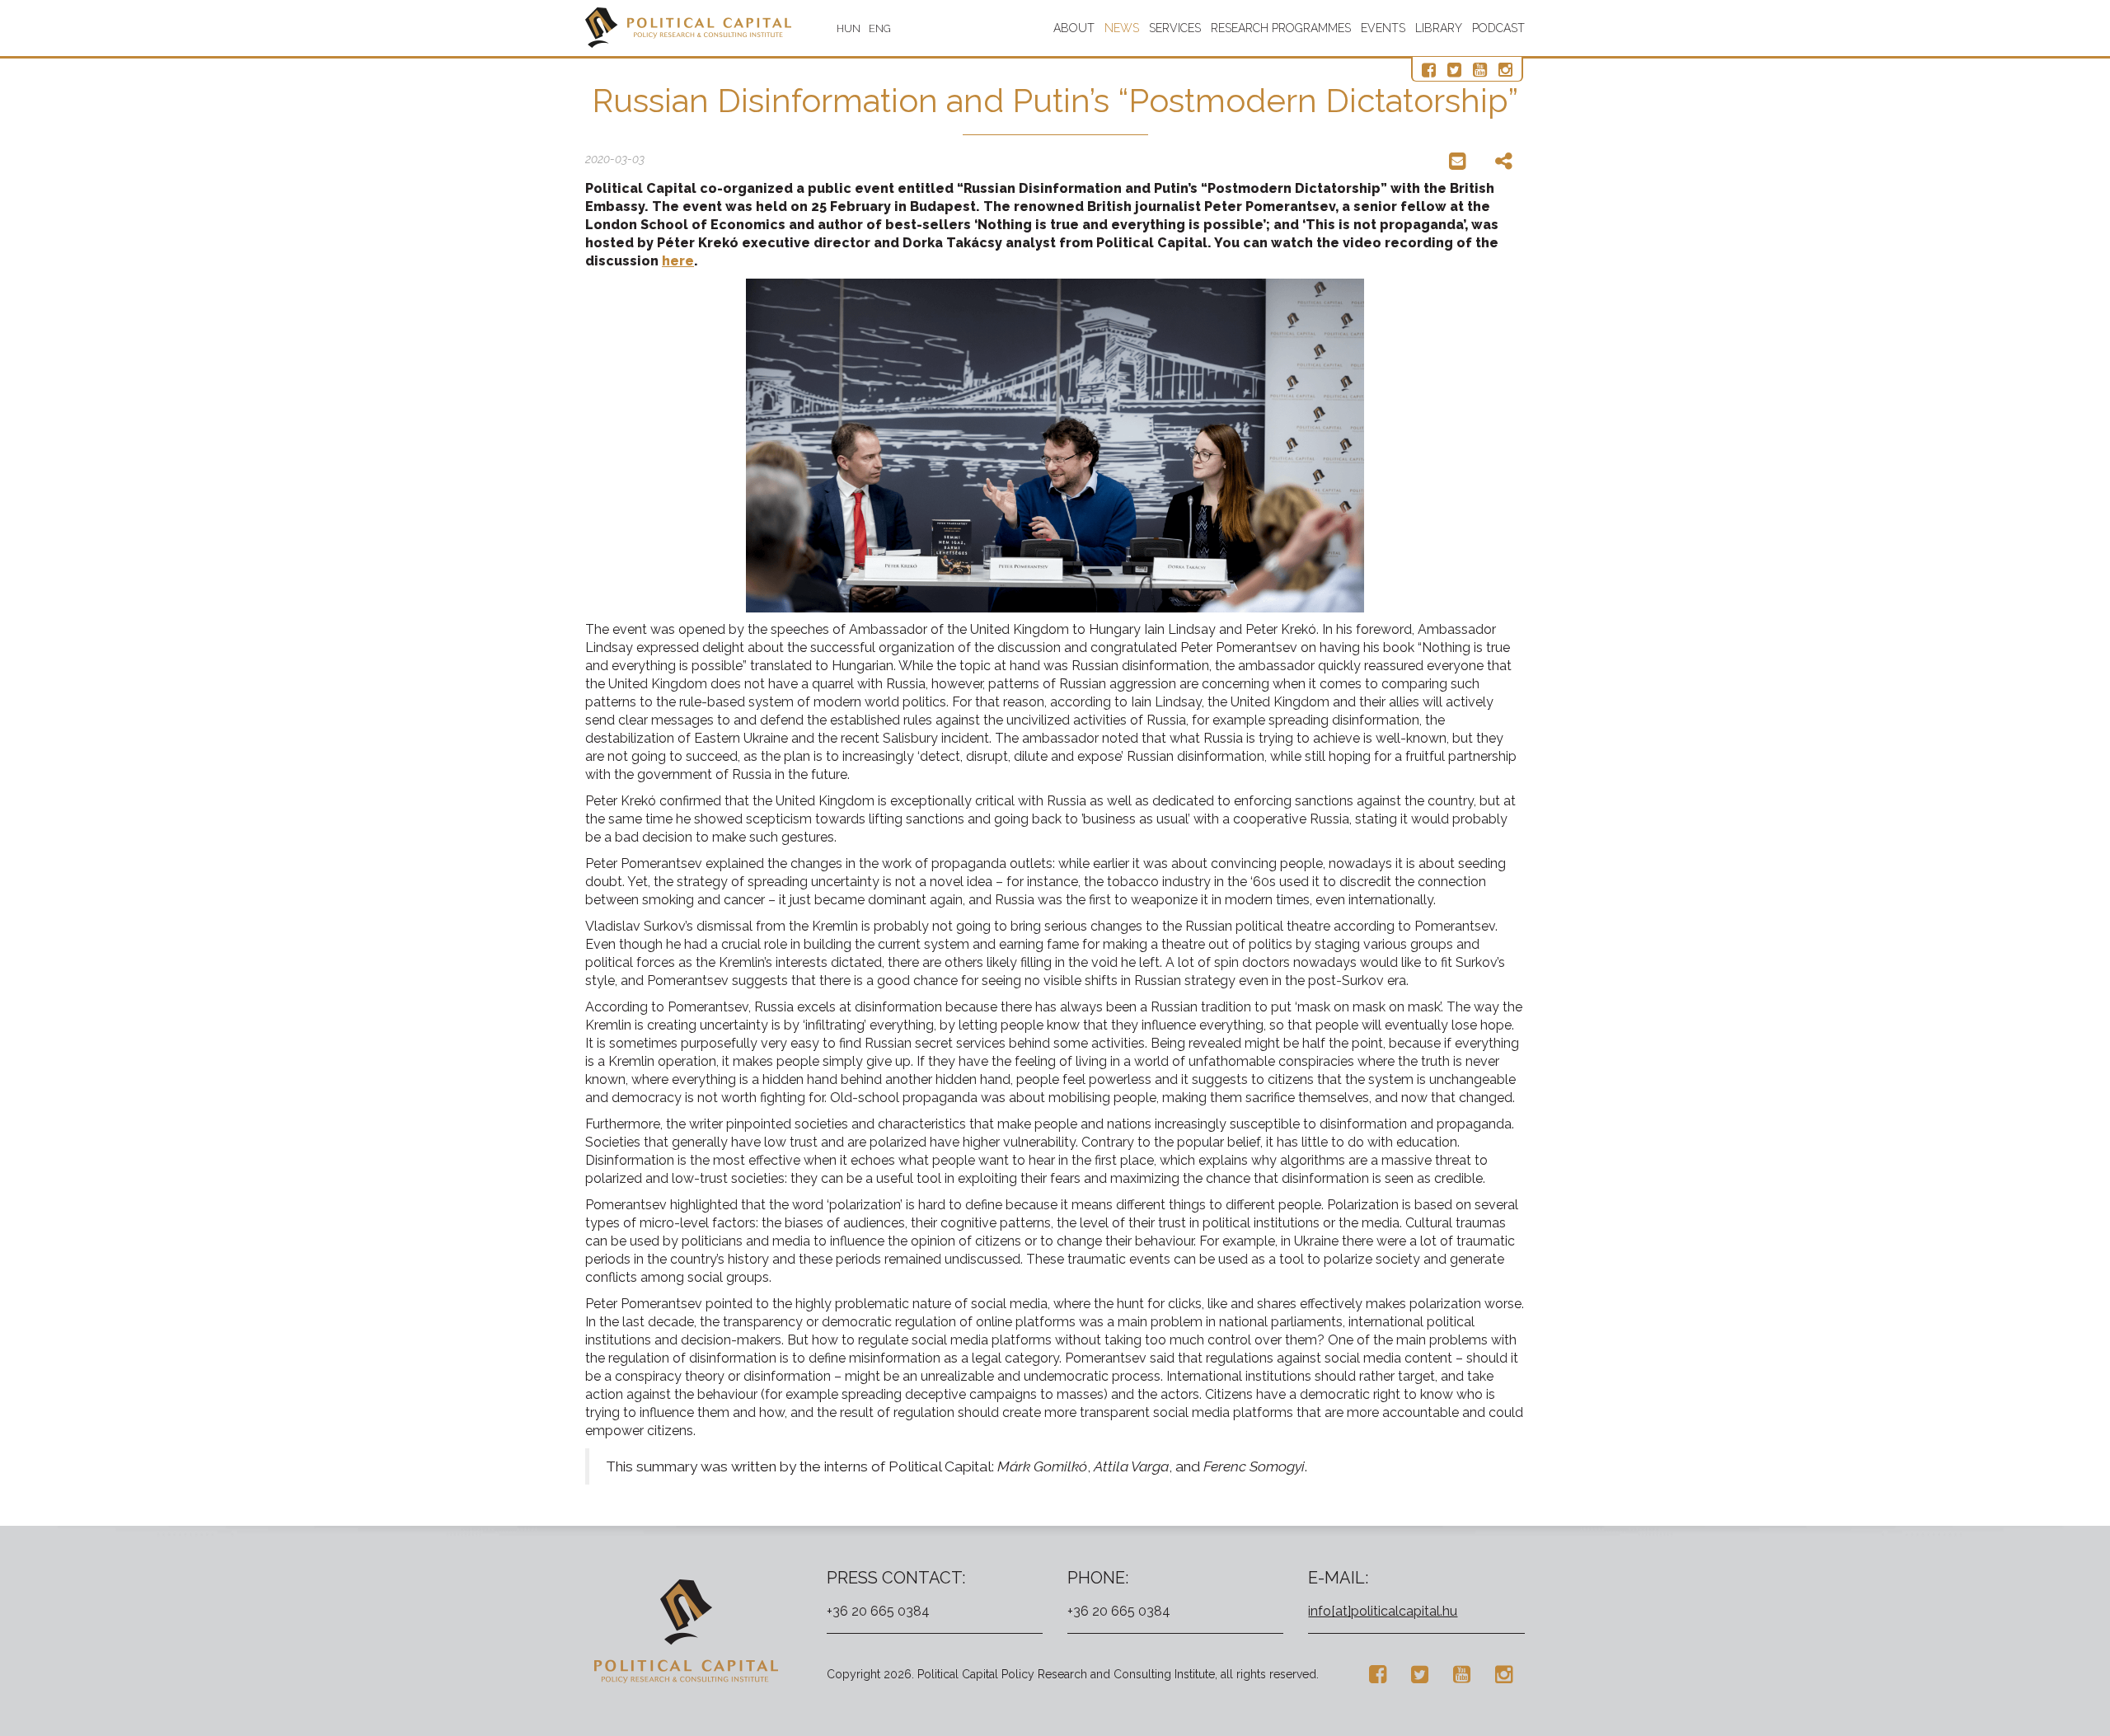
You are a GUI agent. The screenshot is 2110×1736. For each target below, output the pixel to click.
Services (1175, 28)
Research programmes (1281, 28)
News (1122, 28)
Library (1439, 28)
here (678, 261)
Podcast (1498, 28)
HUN (849, 28)
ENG (880, 28)
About (1074, 28)
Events (1383, 28)
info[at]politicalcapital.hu (1383, 1611)
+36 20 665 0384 (878, 1611)
